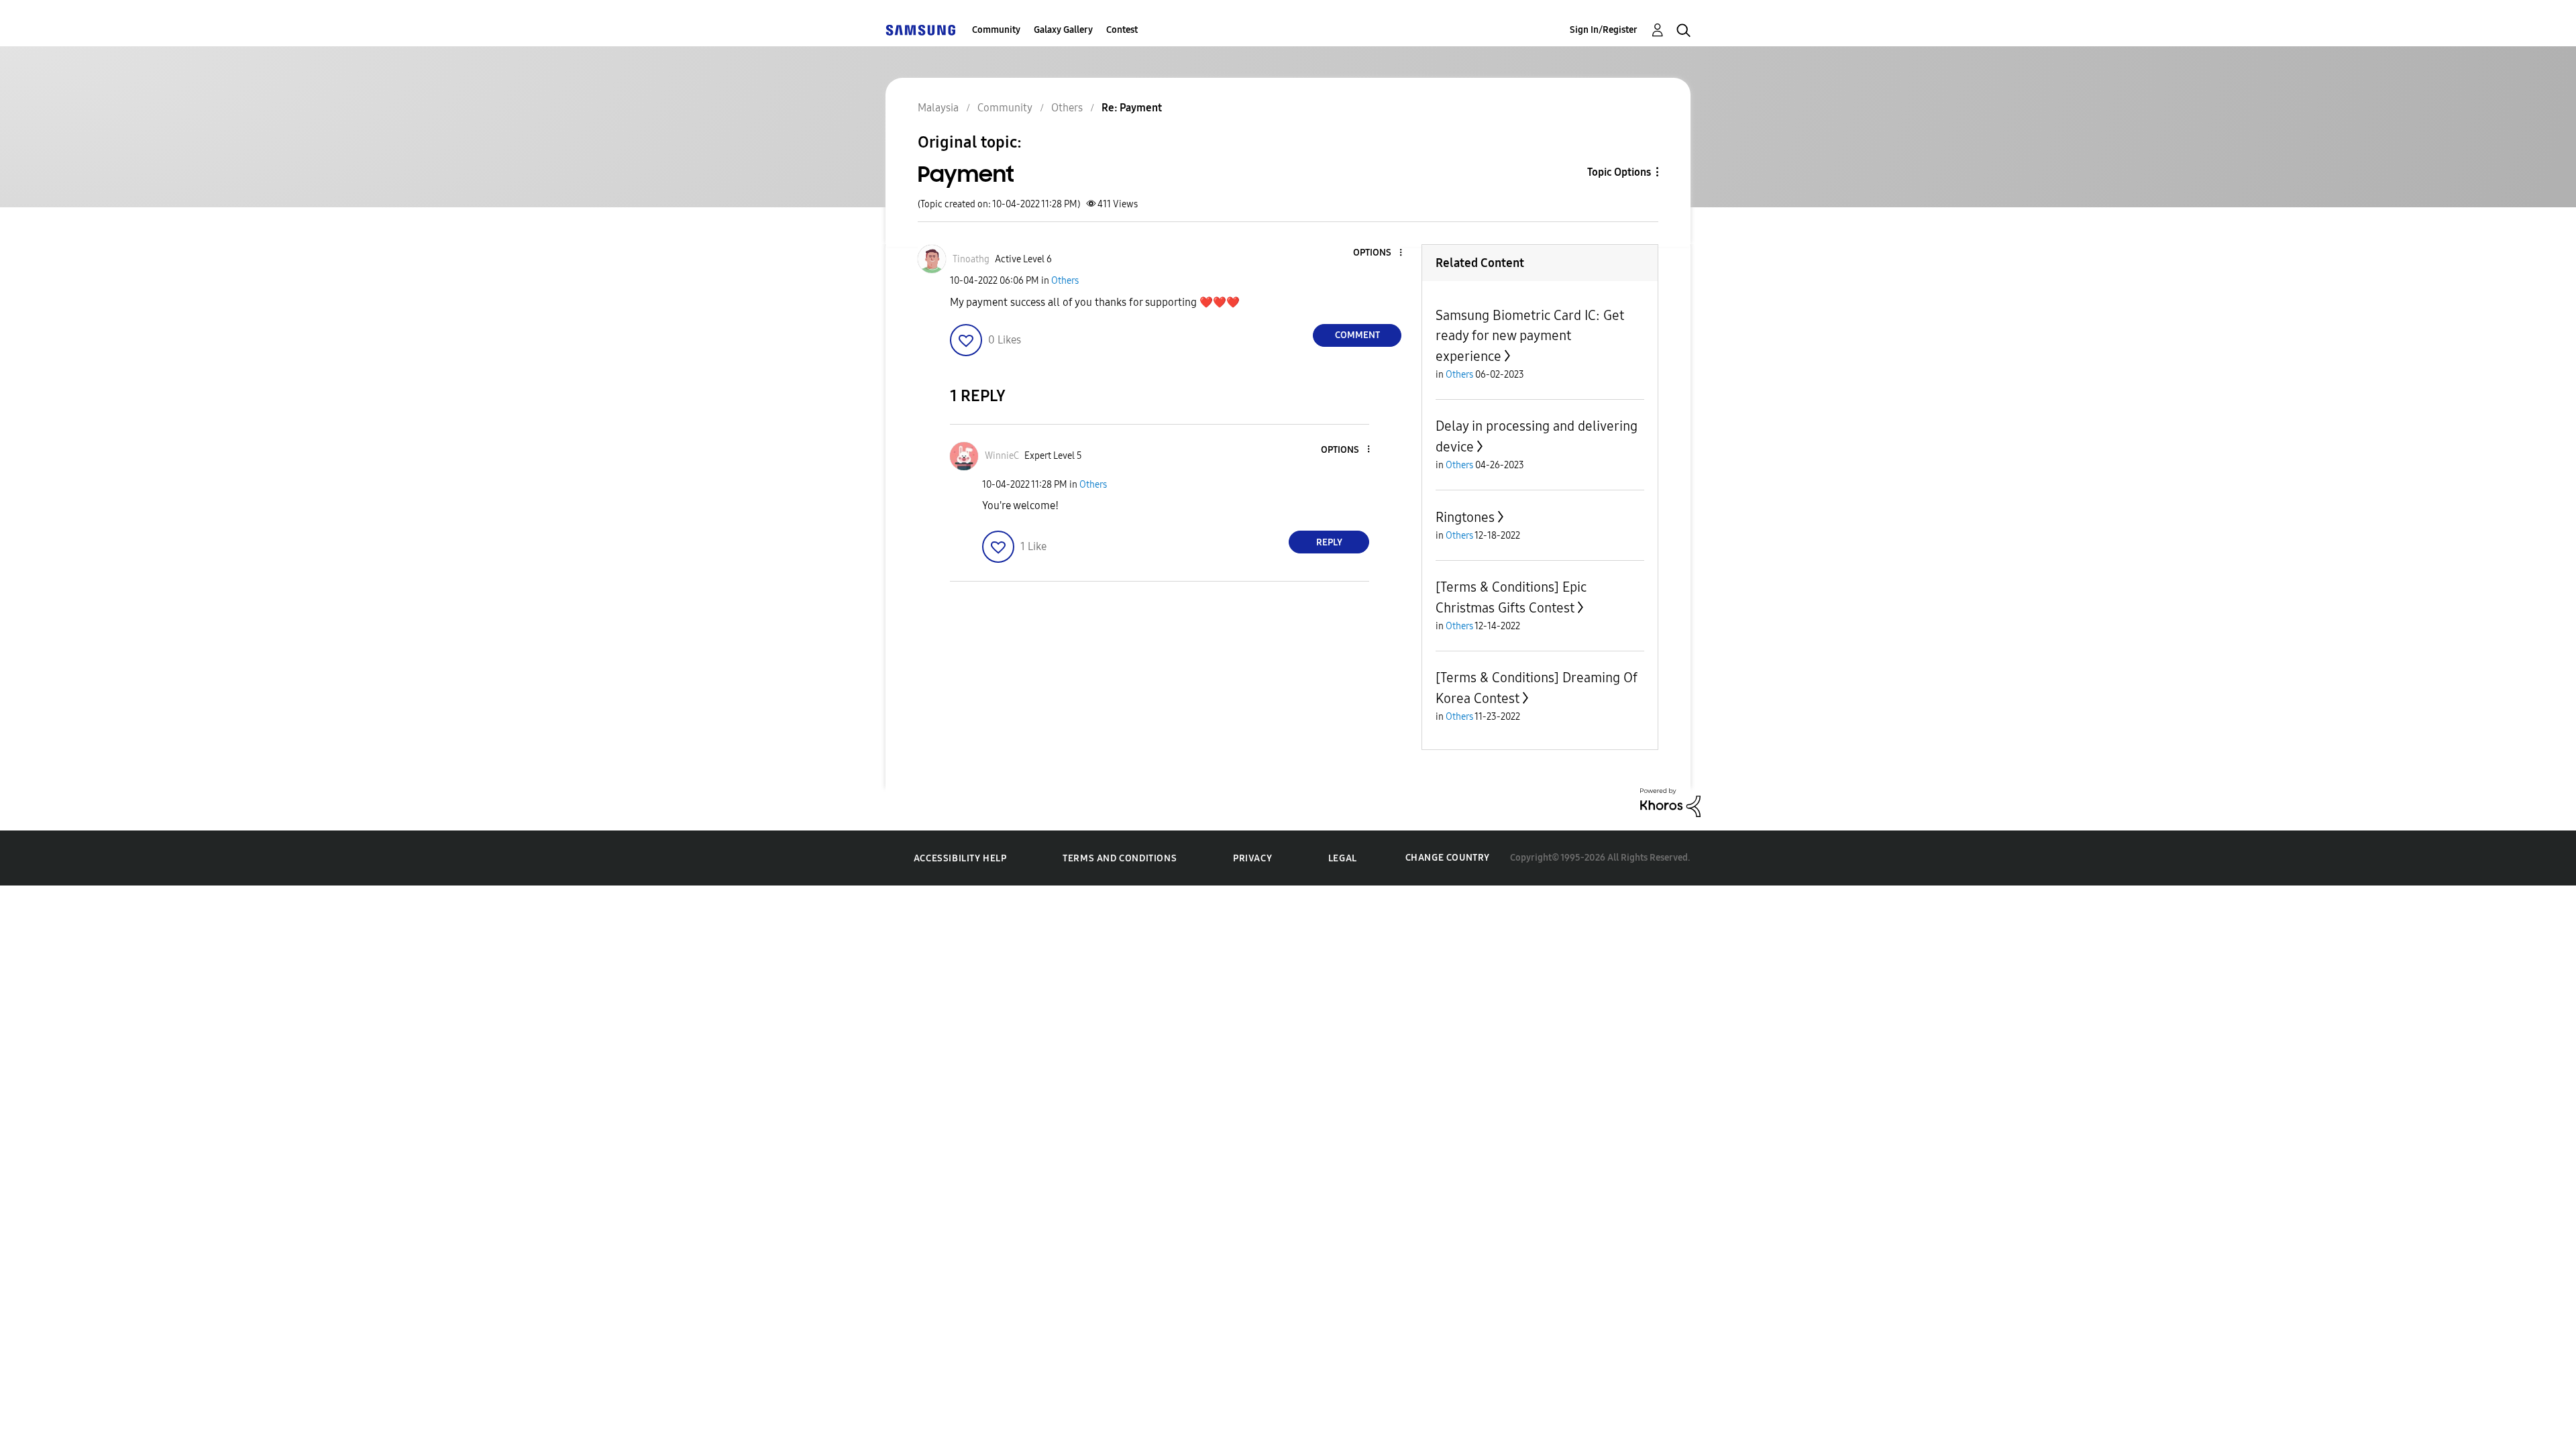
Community (996, 30)
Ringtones (1465, 517)
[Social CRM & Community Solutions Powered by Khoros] (1670, 802)
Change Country (1448, 858)
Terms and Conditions (1120, 858)
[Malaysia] (920, 30)
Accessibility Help (960, 858)
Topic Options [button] (1619, 172)
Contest (1122, 30)
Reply (1329, 542)
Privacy (1252, 858)
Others (1065, 281)
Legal (1343, 858)
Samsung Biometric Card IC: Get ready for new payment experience (1530, 336)
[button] (1379, 253)
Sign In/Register (1604, 30)
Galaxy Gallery (1063, 30)
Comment (1357, 335)
